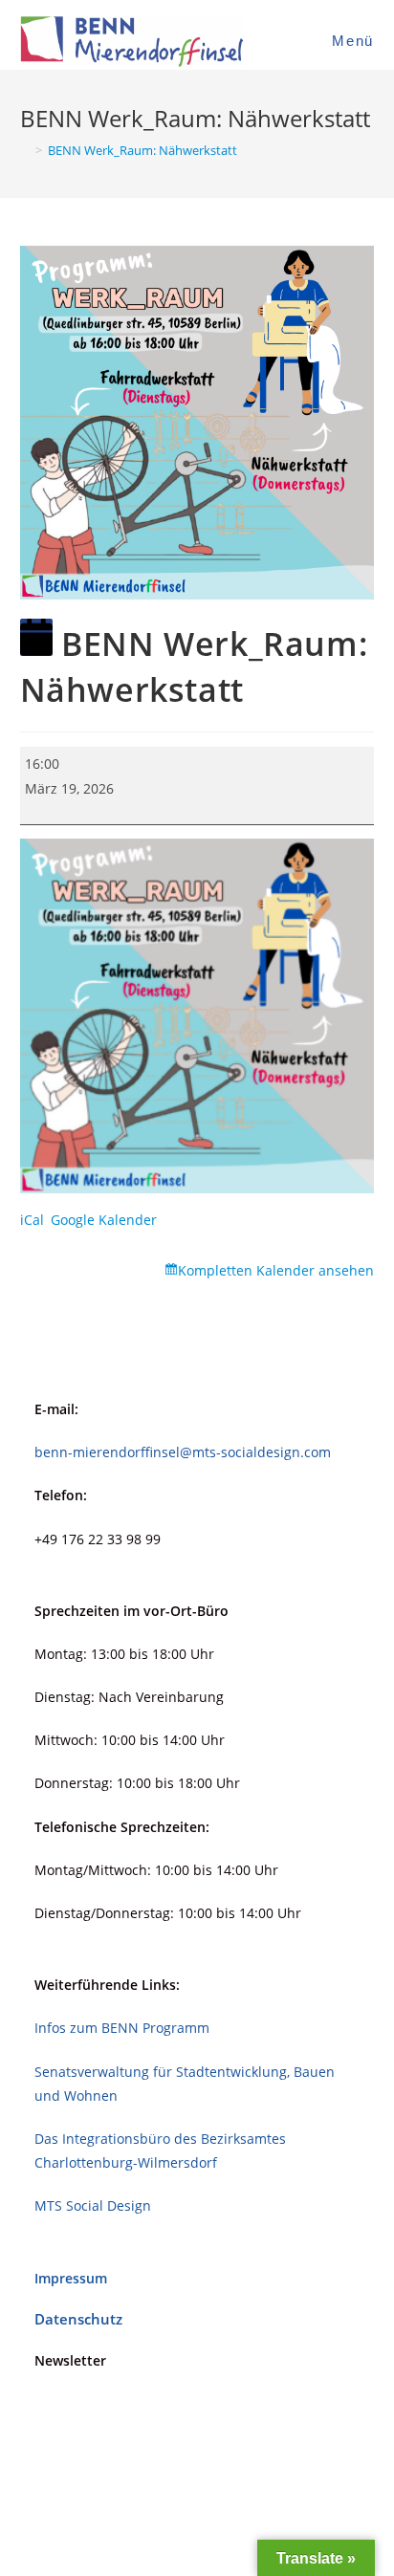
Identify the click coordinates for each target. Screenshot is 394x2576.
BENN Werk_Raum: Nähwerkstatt (142, 150)
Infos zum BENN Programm (122, 2028)
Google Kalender (104, 1220)
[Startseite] (25, 150)
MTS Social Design (93, 2205)
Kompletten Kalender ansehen (276, 1270)
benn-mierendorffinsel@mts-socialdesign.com (183, 1452)
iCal (32, 1220)
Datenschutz (78, 2319)
